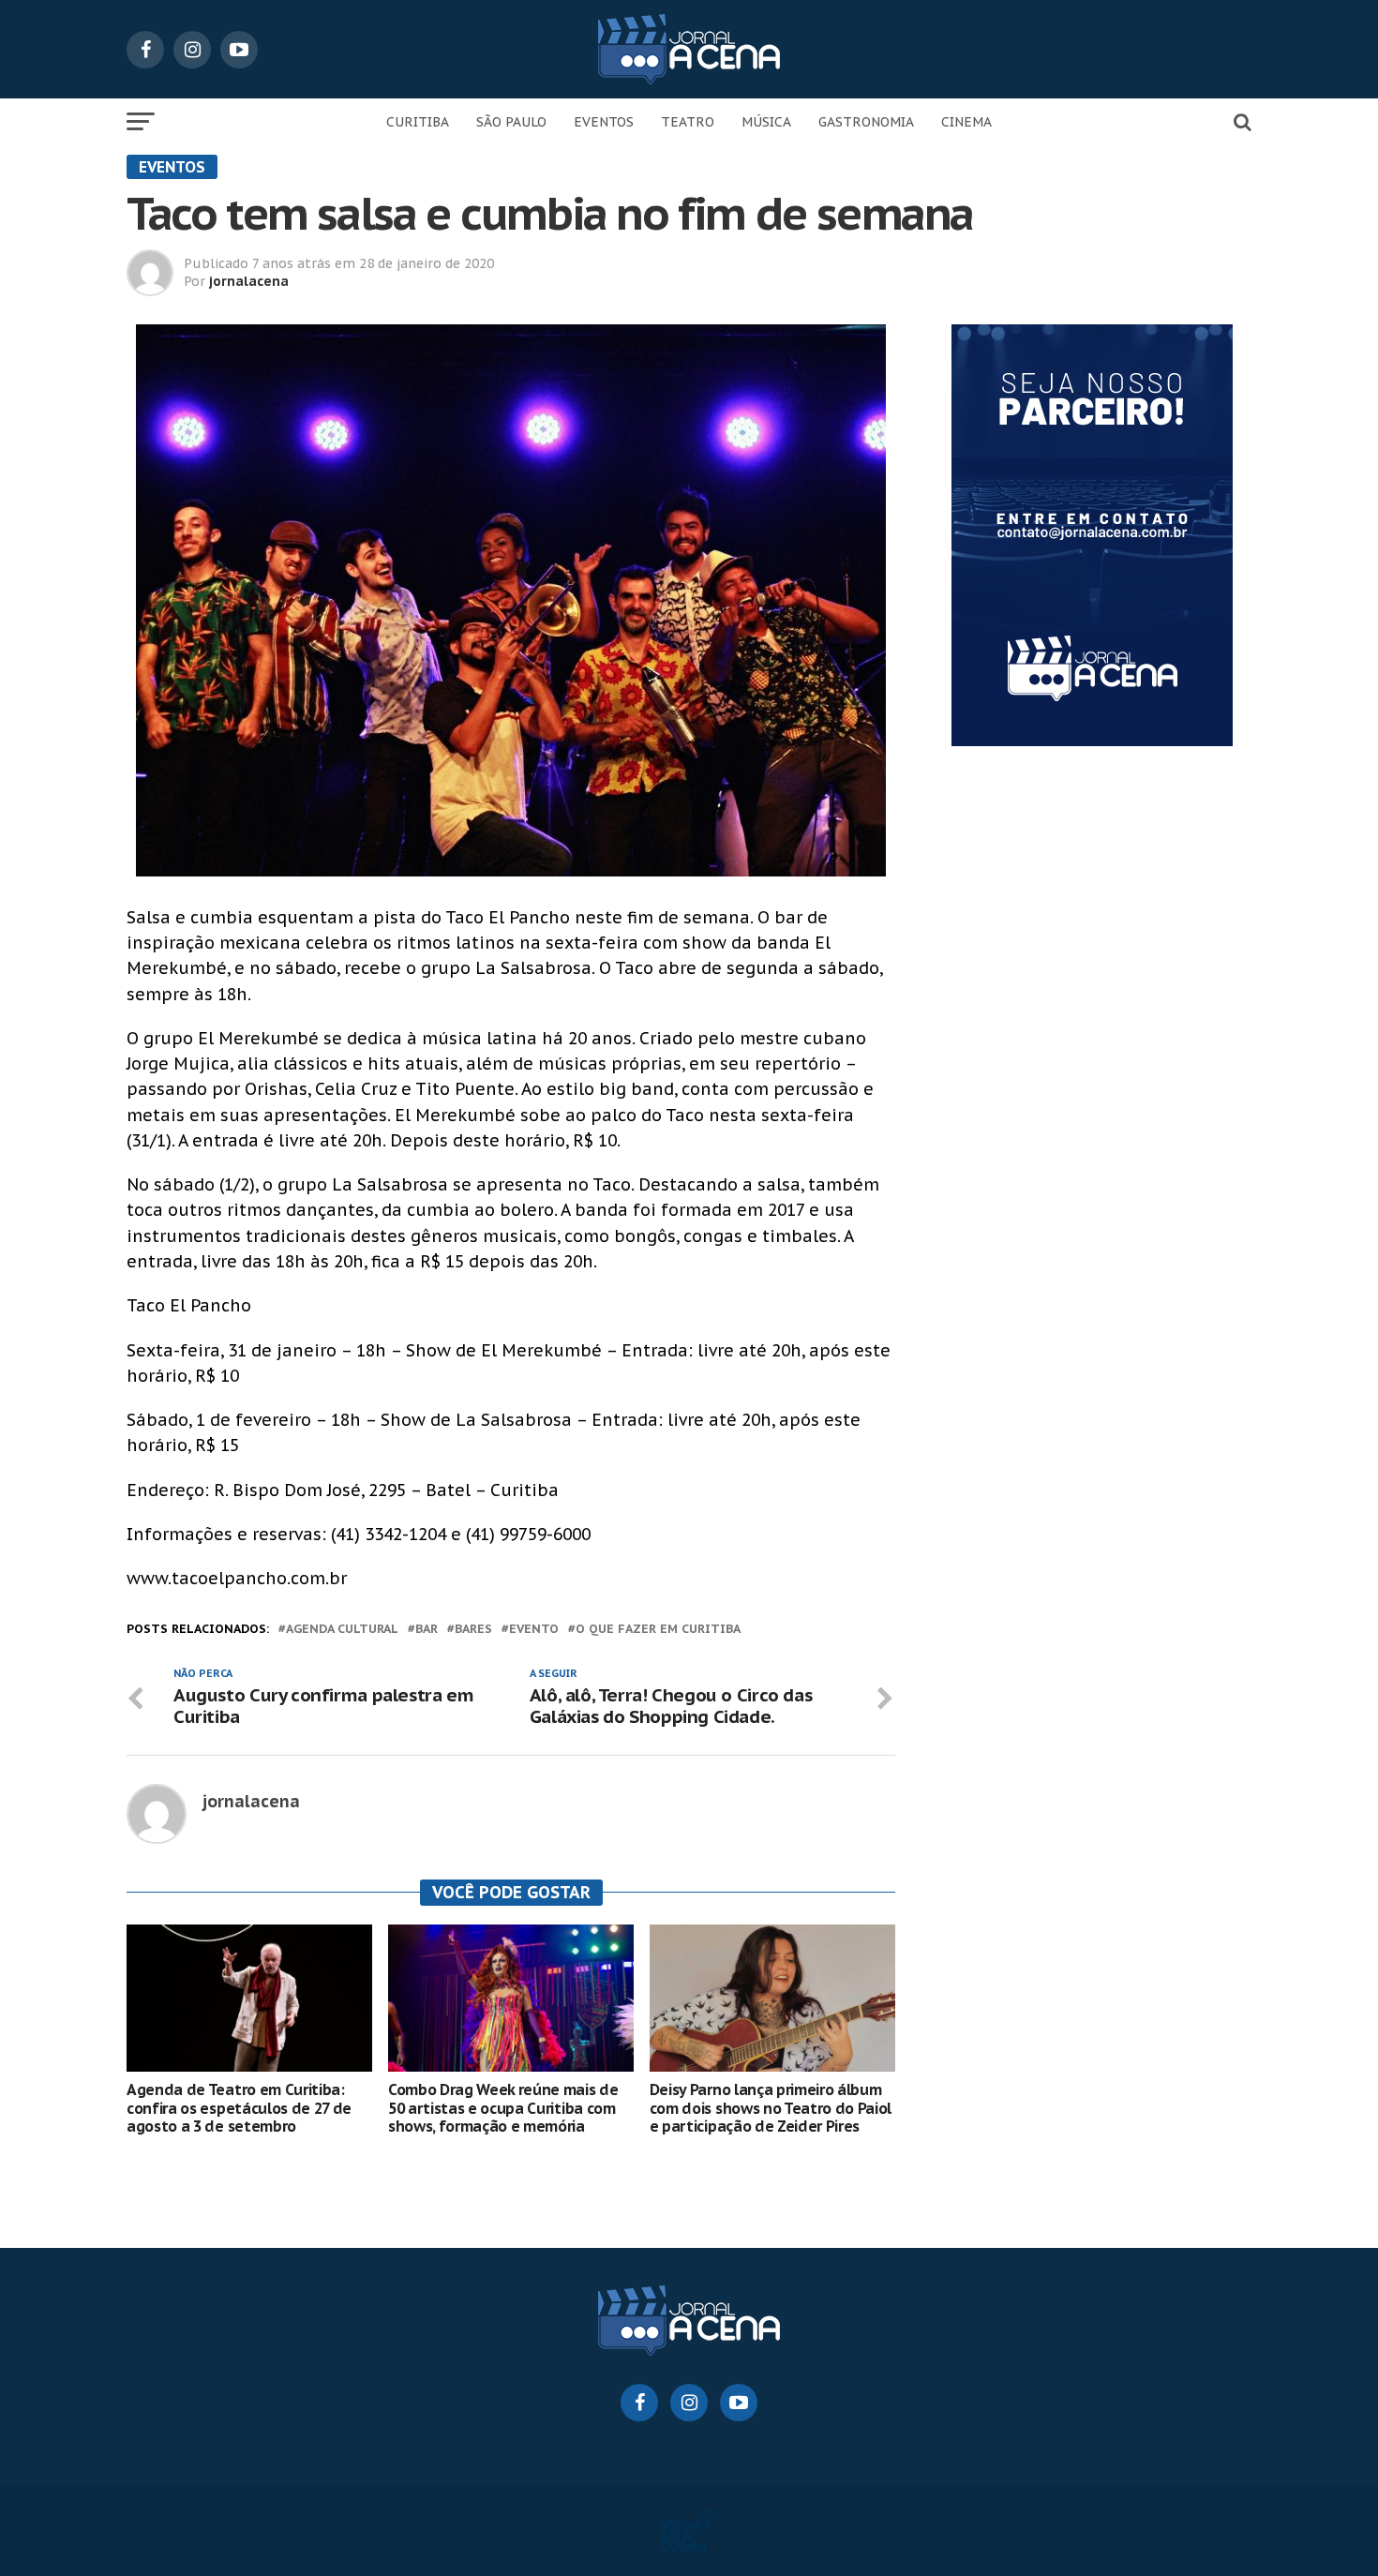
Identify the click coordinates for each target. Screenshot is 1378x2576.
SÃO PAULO (511, 122)
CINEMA (966, 122)
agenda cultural (342, 1630)
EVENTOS (604, 122)
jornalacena (249, 281)
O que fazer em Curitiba (658, 1630)
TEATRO (688, 122)
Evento (534, 1630)
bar (427, 1630)
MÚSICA (766, 122)
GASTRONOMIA (866, 122)
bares (473, 1630)
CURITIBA (418, 122)
